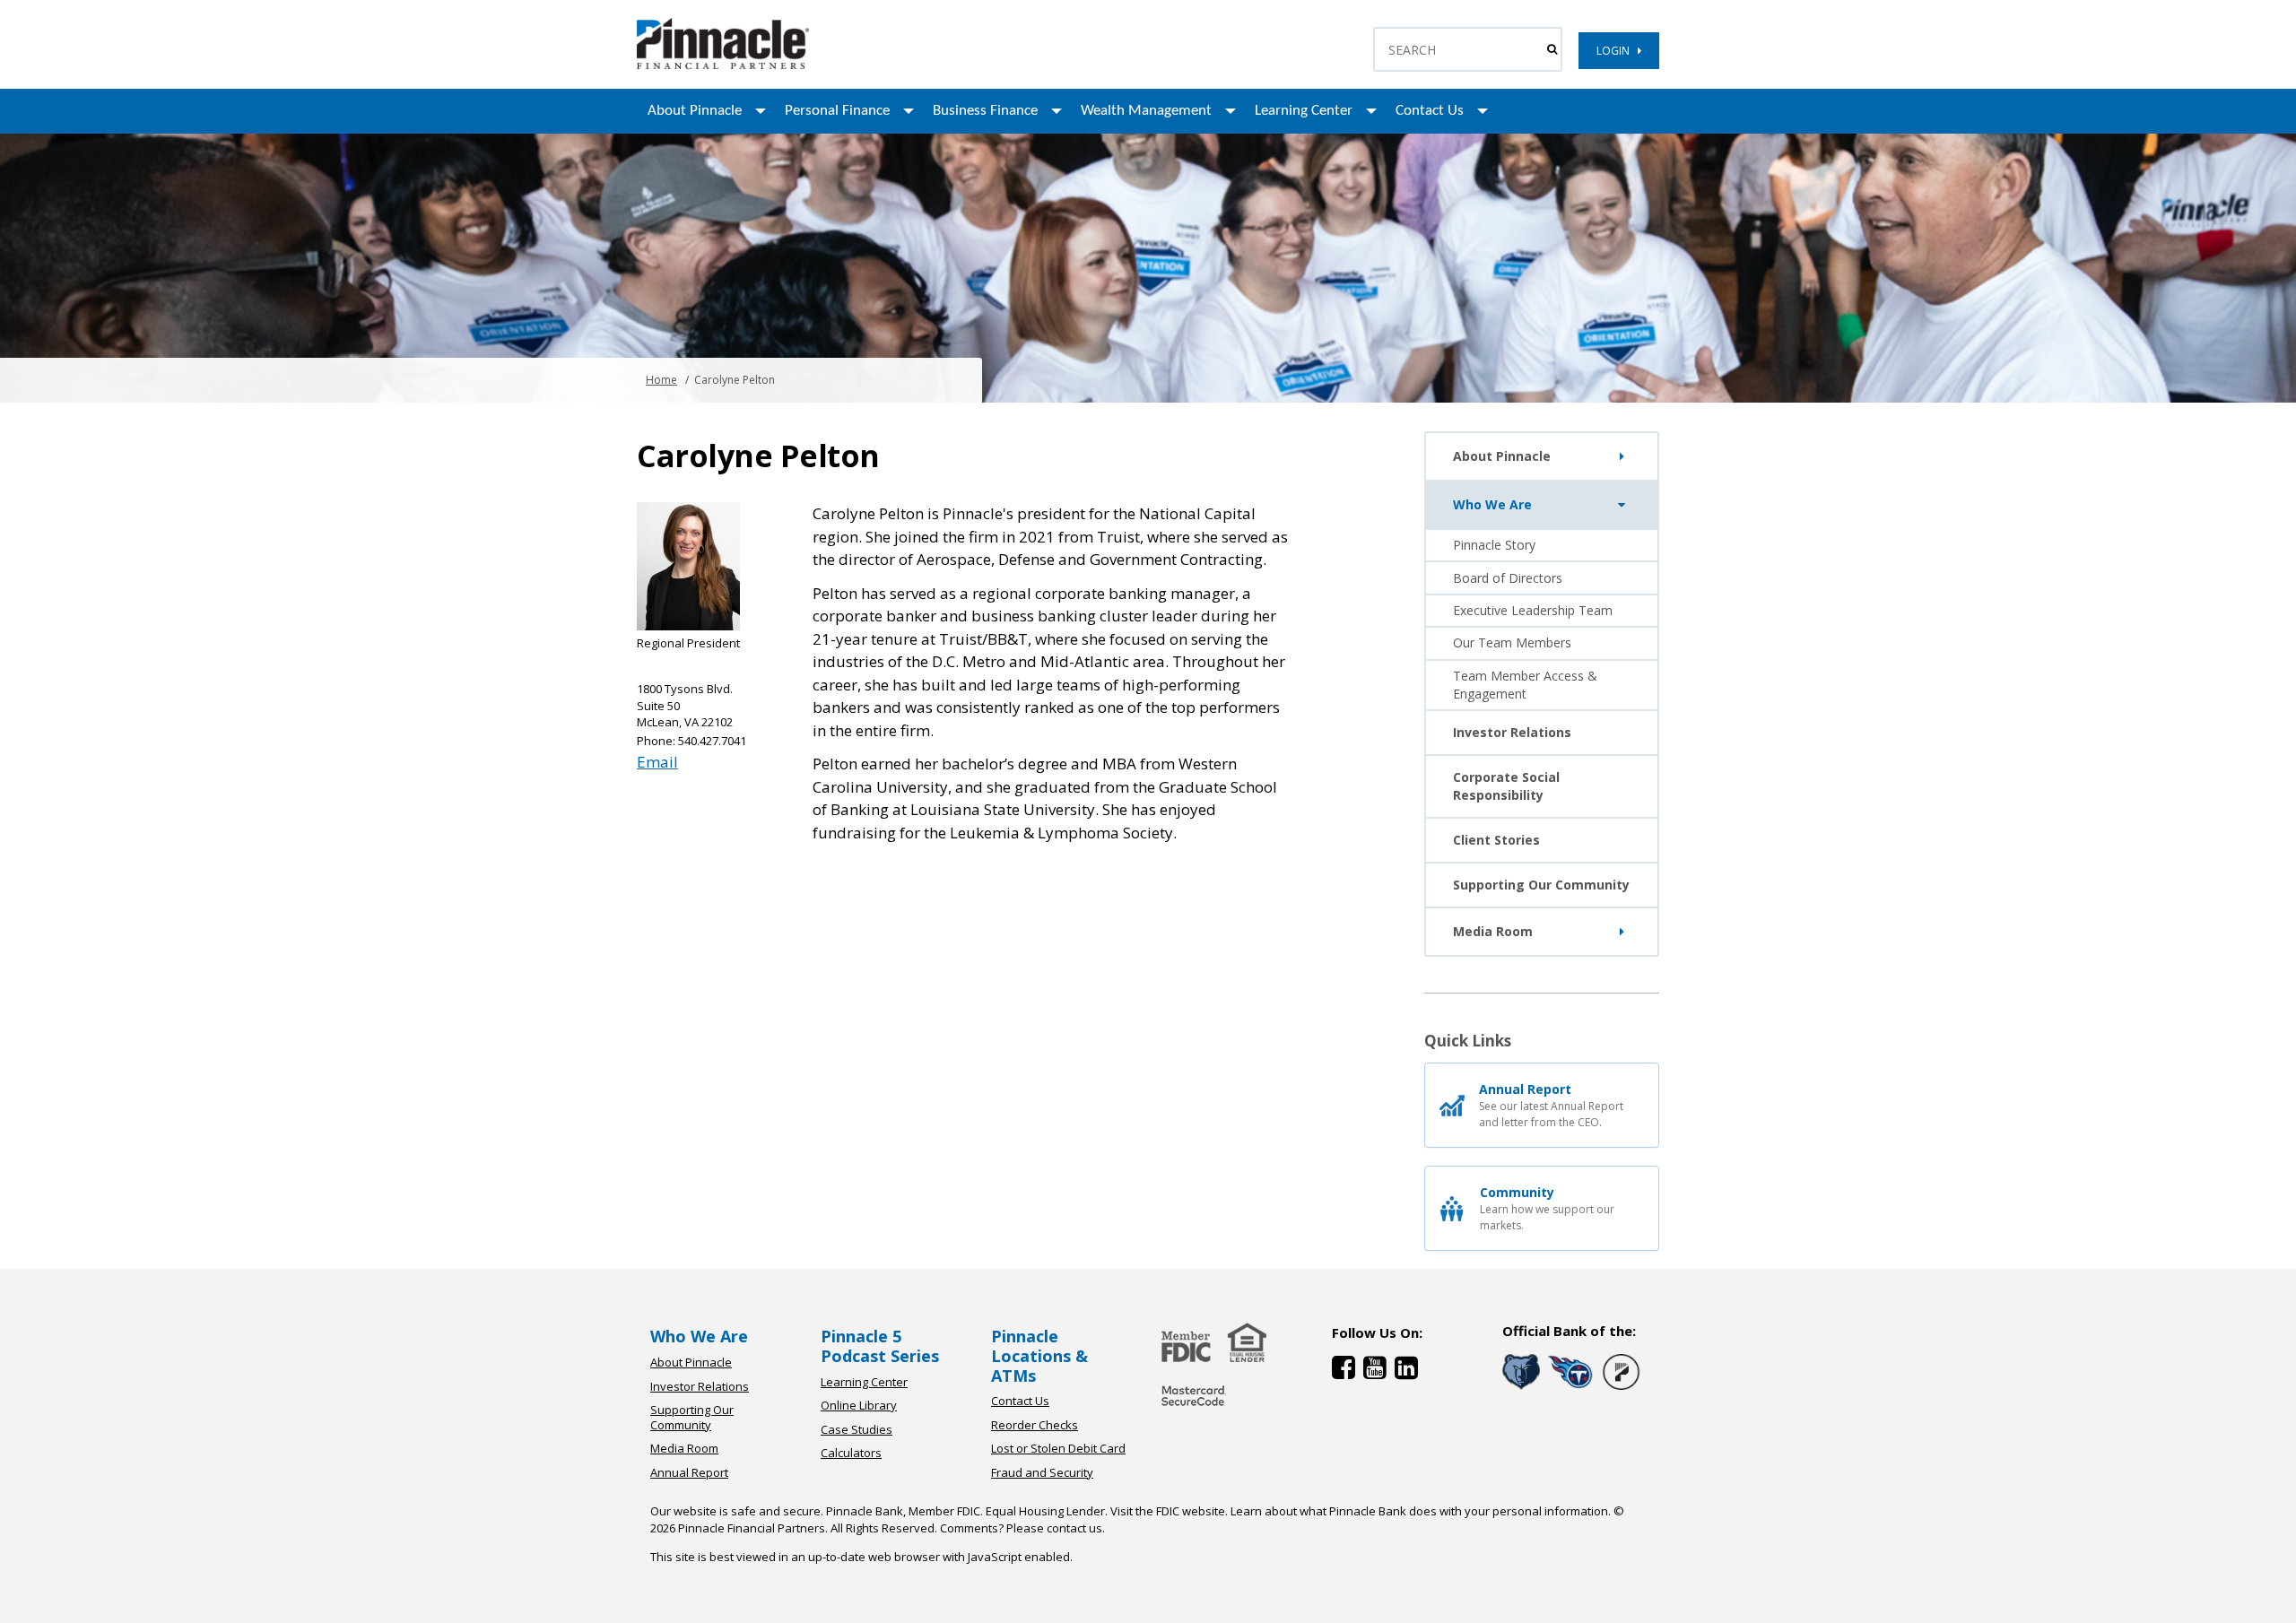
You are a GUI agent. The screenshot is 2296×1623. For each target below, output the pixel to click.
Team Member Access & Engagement (1525, 685)
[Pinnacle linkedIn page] (1409, 1371)
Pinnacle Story (1494, 545)
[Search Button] (1552, 49)
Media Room (1493, 931)
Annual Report (689, 1472)
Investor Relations (1512, 732)
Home (661, 380)
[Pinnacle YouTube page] (1379, 1371)
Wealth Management (1146, 111)
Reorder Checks (1035, 1425)
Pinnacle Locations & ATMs (1039, 1355)
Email (657, 762)
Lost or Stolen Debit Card (1058, 1448)
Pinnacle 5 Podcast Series (880, 1346)
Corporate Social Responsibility (1506, 786)
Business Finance (985, 111)
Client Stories (1496, 840)
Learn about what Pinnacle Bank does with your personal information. (1421, 1511)
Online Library (859, 1405)
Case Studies (857, 1429)
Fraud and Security (1042, 1472)
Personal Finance (837, 111)
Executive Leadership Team (1533, 610)
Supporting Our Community (1541, 885)
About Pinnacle (695, 111)
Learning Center (1304, 111)
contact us (1074, 1528)
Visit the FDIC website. (1169, 1511)
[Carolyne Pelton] (723, 65)
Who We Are (1492, 504)
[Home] (1194, 1407)
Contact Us (1430, 111)
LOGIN (1617, 51)
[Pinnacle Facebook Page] (1348, 1371)
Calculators (851, 1453)
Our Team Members (1512, 642)
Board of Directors (1508, 578)
